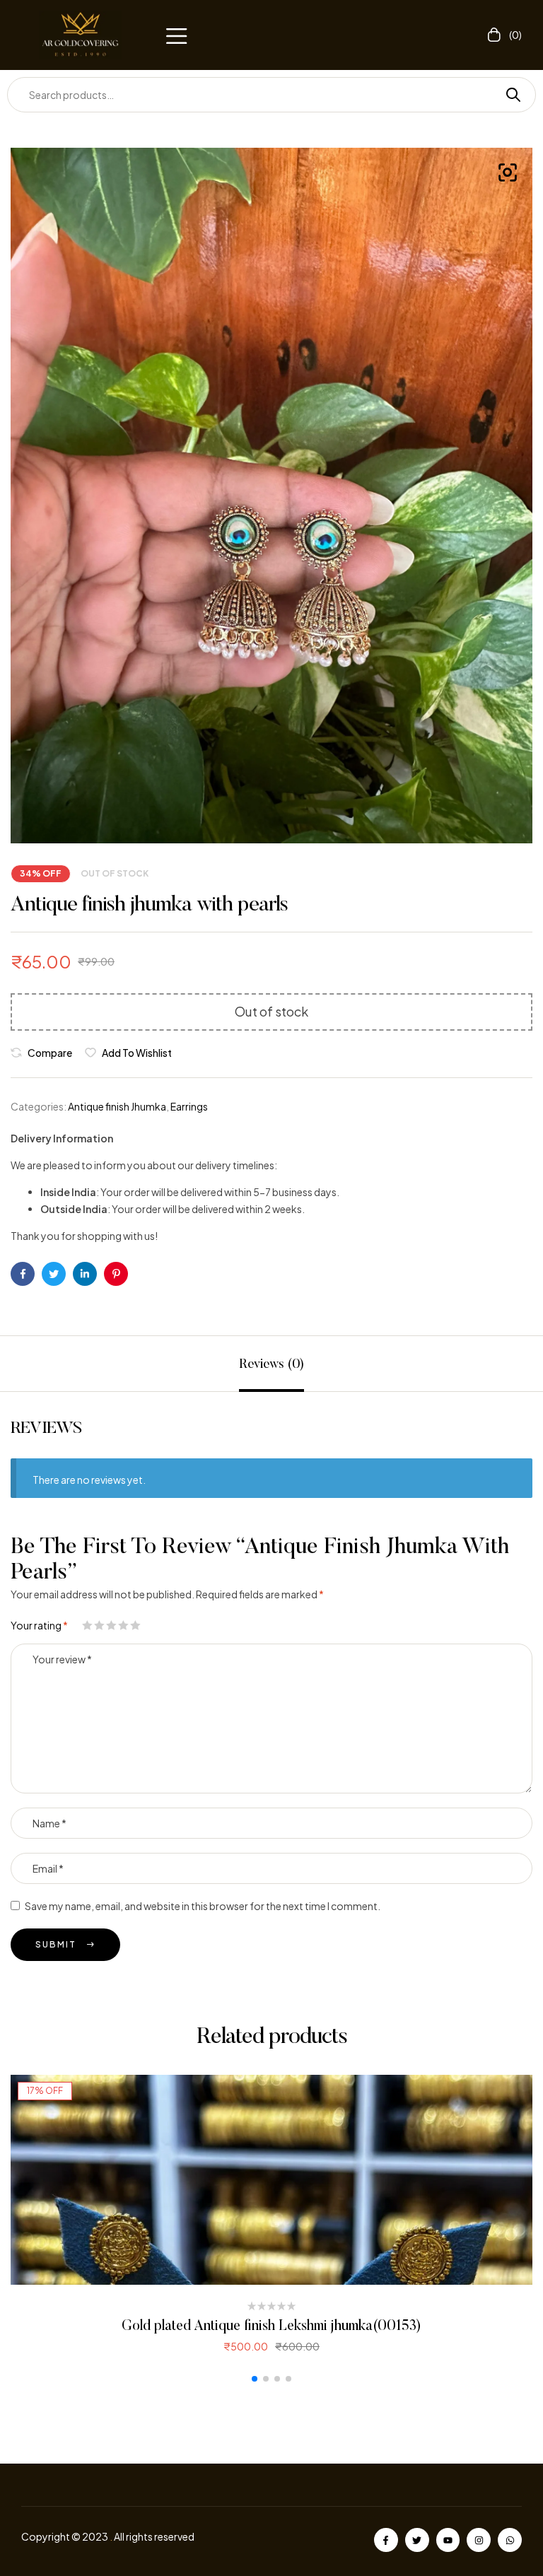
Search (508, 95)
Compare (50, 1053)
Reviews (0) (271, 1365)
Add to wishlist (137, 1053)
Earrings (189, 1106)
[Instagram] (479, 2540)
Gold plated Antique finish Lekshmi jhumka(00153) (271, 2326)
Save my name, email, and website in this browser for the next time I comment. (203, 1906)
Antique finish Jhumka (117, 1106)
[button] (176, 35)
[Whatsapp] (510, 2540)
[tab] (271, 1364)
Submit (56, 1944)
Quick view (272, 2180)
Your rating (39, 1625)
